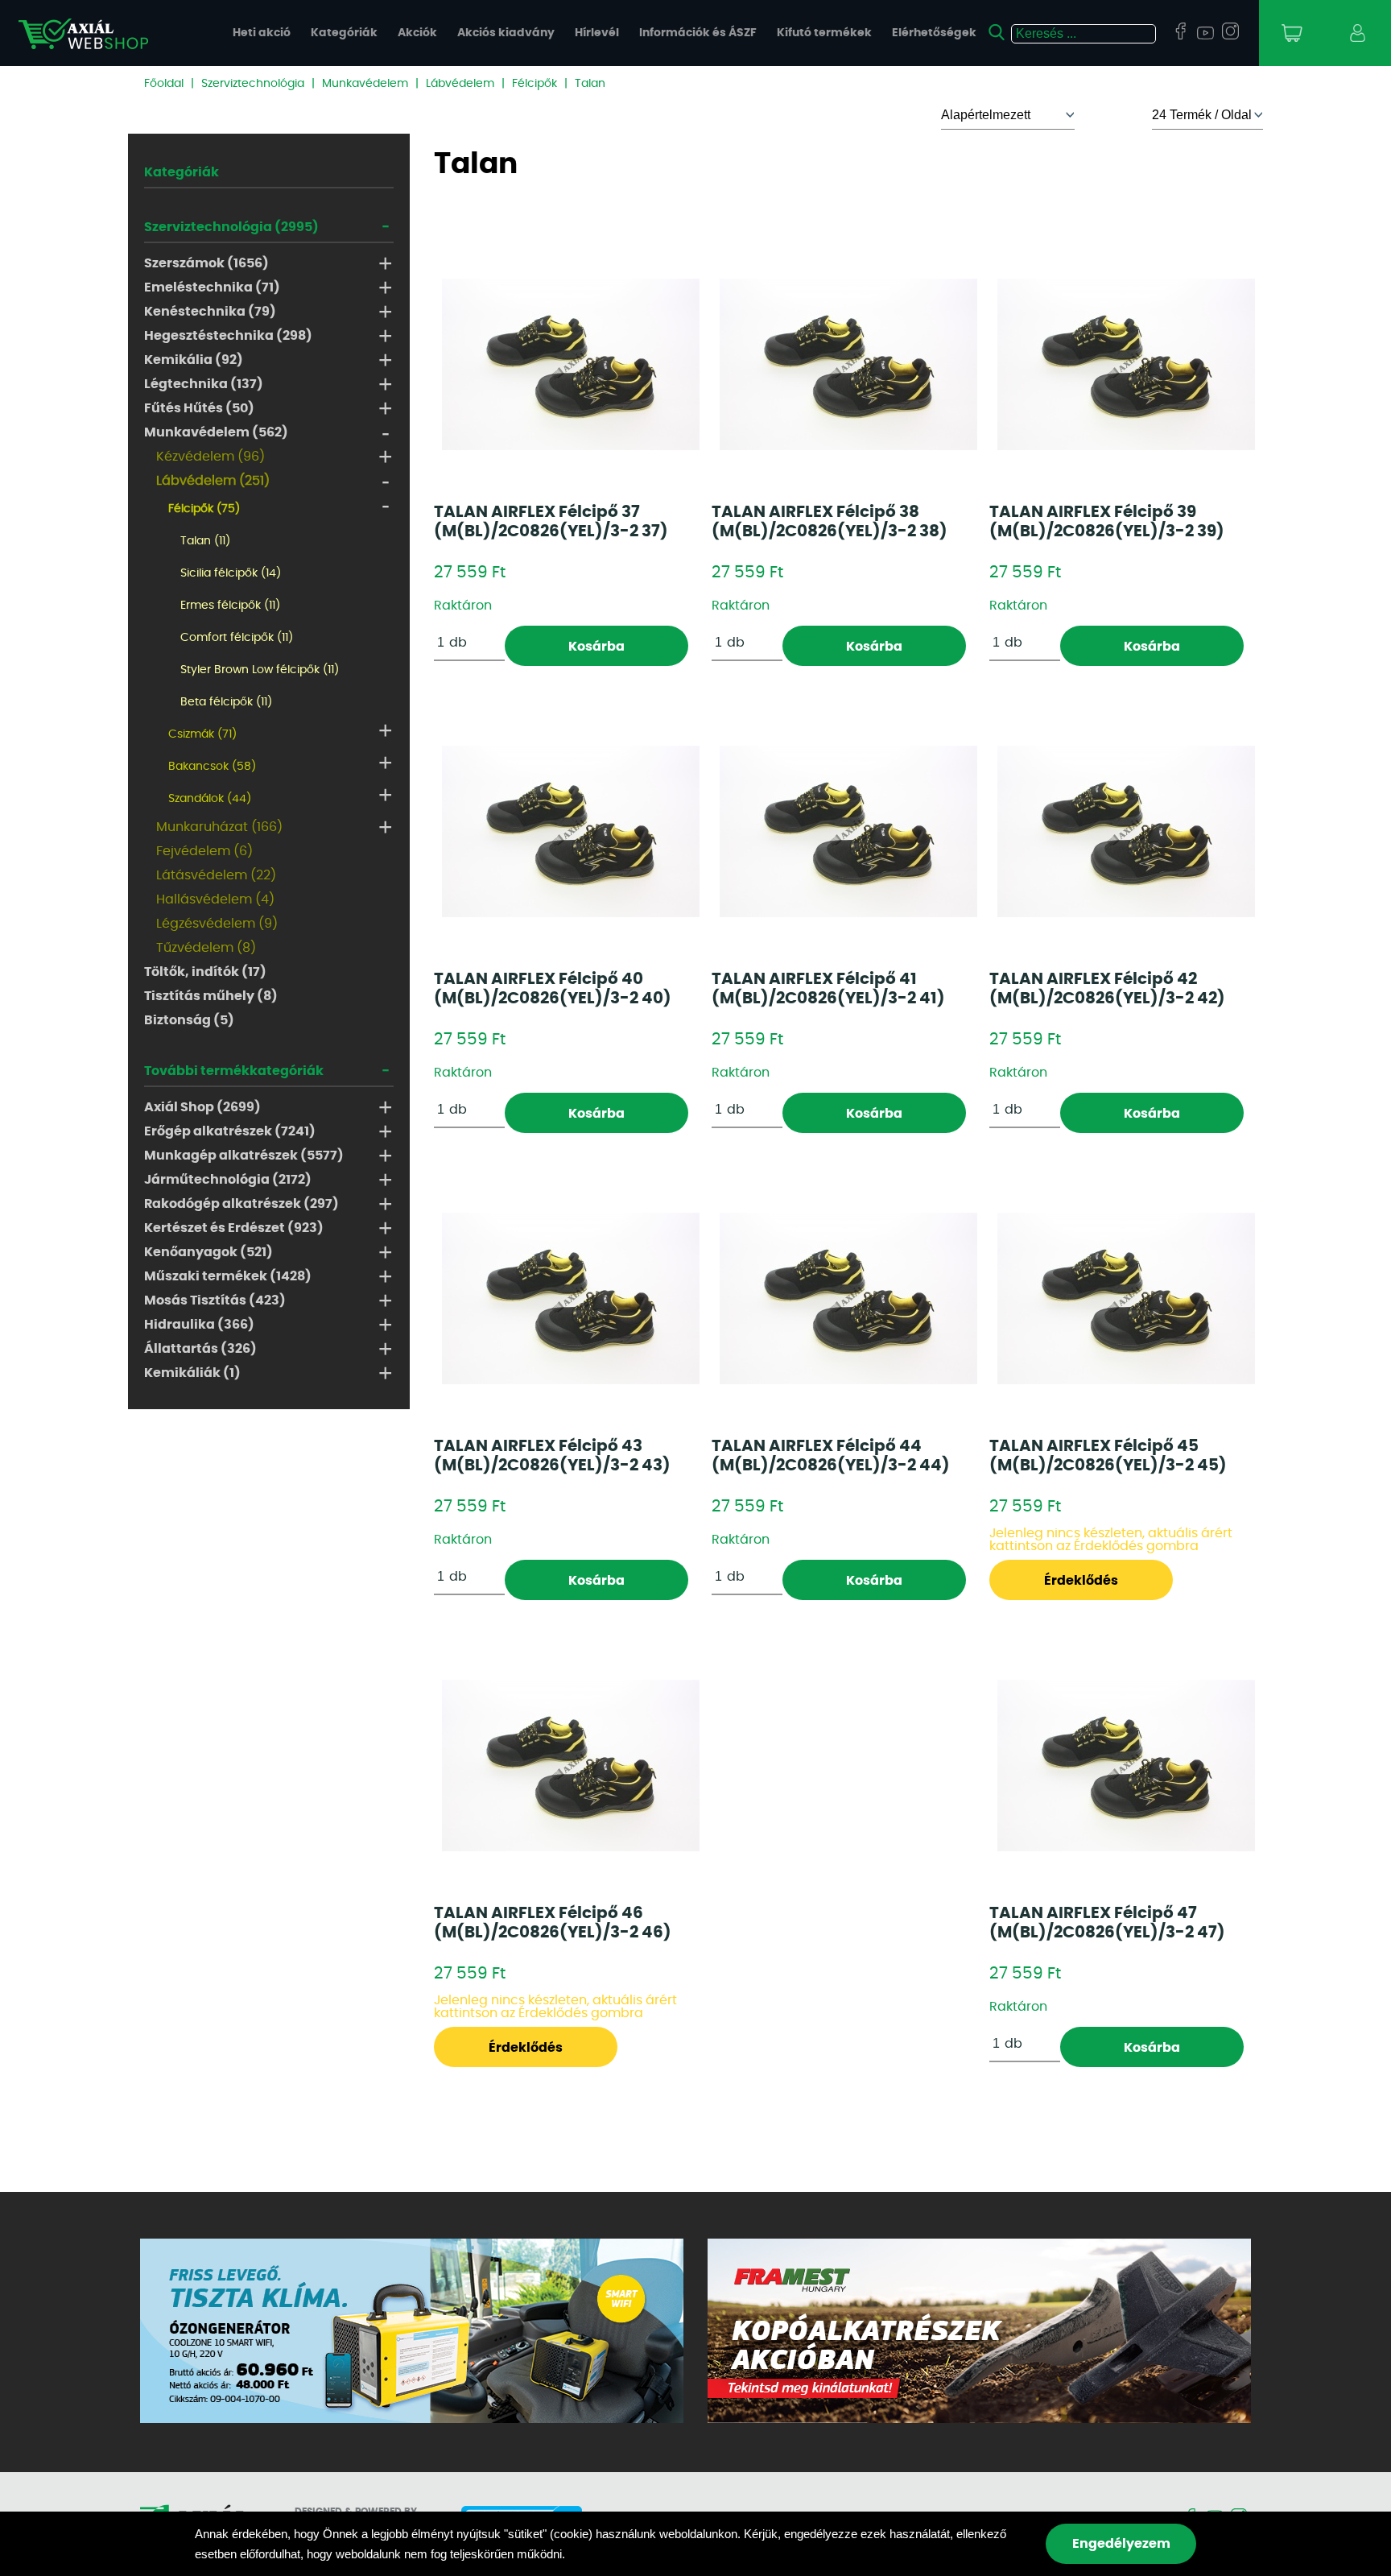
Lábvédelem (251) (213, 481)
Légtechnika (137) (204, 384)
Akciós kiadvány (506, 33)
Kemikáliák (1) (192, 1373)
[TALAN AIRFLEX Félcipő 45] (1126, 1298)
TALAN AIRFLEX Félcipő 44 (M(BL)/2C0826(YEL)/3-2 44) (831, 1456)
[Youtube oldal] (1205, 34)
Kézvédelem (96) (211, 457)
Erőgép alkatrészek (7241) (230, 1131)
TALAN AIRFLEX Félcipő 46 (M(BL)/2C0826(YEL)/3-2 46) (553, 1923)
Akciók (417, 33)
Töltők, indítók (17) (205, 972)
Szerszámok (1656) (206, 263)
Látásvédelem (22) (216, 875)
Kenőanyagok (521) (208, 1252)
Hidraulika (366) (199, 1325)
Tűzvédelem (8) (206, 948)
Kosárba (596, 647)
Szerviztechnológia (253, 84)
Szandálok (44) (210, 799)
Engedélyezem (1121, 2544)
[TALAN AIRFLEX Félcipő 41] (848, 831)
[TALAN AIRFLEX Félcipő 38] (848, 364)
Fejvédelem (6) (204, 851)
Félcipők (535, 84)
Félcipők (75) (204, 509)
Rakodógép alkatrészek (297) (241, 1204)
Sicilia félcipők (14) (231, 573)
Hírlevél (597, 33)
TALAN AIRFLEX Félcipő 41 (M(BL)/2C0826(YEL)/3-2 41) (828, 989)
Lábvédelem (460, 84)
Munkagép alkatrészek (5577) (244, 1156)
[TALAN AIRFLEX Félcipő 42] (1126, 831)
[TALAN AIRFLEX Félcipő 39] (1126, 364)
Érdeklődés (1081, 1581)
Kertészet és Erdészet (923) (234, 1228)
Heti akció (262, 33)
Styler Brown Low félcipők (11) (260, 670)
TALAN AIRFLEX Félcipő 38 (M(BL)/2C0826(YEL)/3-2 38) (830, 522)
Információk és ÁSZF (698, 33)
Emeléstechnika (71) (212, 287)
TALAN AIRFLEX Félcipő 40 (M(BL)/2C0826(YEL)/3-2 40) (553, 989)
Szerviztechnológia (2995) (231, 227)
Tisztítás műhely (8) (211, 996)
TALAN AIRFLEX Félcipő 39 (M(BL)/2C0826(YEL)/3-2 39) (1107, 522)
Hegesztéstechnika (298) (228, 336)
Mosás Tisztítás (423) (215, 1300)
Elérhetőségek (934, 33)
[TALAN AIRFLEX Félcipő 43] (571, 1298)
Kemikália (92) (194, 360)
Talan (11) (205, 541)
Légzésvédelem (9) (217, 924)
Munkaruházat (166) (219, 827)
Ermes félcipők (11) (230, 606)
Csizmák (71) (202, 734)
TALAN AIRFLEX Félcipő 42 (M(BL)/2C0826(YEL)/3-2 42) (1107, 989)
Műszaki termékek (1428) (228, 1276)
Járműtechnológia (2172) (228, 1180)
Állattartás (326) (200, 1349)
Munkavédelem (365, 84)
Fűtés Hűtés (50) (199, 408)
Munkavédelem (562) (216, 432)
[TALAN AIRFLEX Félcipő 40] (571, 831)
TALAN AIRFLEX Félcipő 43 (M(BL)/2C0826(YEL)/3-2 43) (552, 1456)
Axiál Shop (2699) (202, 1107)
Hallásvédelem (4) (215, 899)
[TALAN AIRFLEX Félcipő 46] (571, 1766)
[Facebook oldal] (1180, 32)
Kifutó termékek (824, 33)
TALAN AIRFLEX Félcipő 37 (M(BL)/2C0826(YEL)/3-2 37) (551, 522)
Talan (590, 84)
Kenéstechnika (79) (210, 312)
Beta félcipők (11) (226, 702)
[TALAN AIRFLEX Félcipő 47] (1126, 1766)
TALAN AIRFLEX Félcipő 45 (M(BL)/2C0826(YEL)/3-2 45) (1108, 1456)
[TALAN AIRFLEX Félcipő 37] (571, 364)
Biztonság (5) (189, 1020)
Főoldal (164, 84)
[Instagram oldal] (1230, 32)
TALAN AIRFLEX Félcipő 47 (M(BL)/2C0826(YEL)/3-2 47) (1107, 1923)
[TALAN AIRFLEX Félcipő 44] (848, 1298)
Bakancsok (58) (212, 767)
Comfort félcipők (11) (237, 638)
